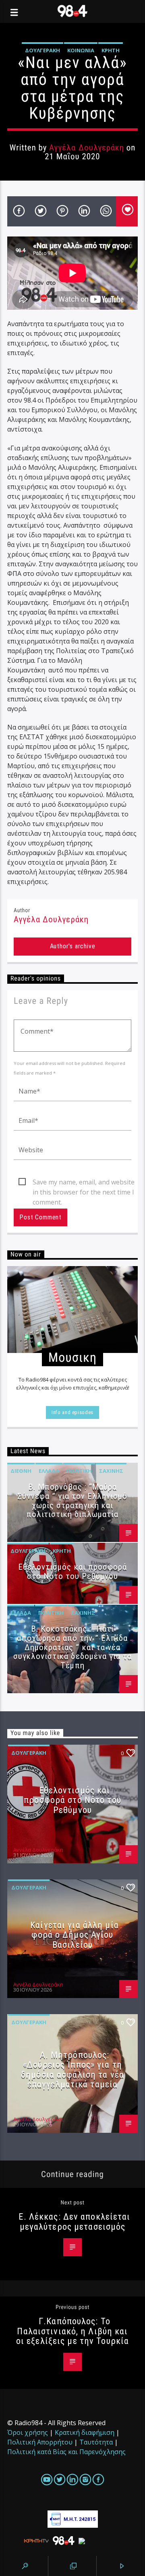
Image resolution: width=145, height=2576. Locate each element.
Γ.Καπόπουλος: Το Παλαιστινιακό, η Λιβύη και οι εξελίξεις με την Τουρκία (72, 2331)
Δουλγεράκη (42, 50)
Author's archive (73, 946)
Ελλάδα (49, 1471)
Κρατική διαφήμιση (85, 2432)
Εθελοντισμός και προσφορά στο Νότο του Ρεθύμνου (72, 1572)
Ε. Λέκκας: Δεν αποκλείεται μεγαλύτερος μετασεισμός (74, 2221)
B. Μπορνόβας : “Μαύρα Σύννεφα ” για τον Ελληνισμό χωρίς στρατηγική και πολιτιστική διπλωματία (72, 1501)
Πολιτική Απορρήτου (40, 2442)
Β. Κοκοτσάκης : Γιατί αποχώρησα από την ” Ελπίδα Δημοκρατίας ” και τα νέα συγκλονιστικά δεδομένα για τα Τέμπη (72, 1647)
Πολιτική (79, 1471)
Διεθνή (21, 1471)
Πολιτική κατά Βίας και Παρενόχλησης (66, 2452)
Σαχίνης (111, 1471)
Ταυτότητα (96, 2442)
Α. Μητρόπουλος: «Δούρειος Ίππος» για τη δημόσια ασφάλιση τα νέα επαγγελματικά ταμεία (72, 2070)
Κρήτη (111, 50)
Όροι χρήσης (28, 2432)
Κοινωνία (81, 50)
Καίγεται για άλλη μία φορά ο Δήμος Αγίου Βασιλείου (75, 1935)
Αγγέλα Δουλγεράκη (87, 148)
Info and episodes (72, 1412)
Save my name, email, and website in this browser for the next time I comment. (84, 1182)
